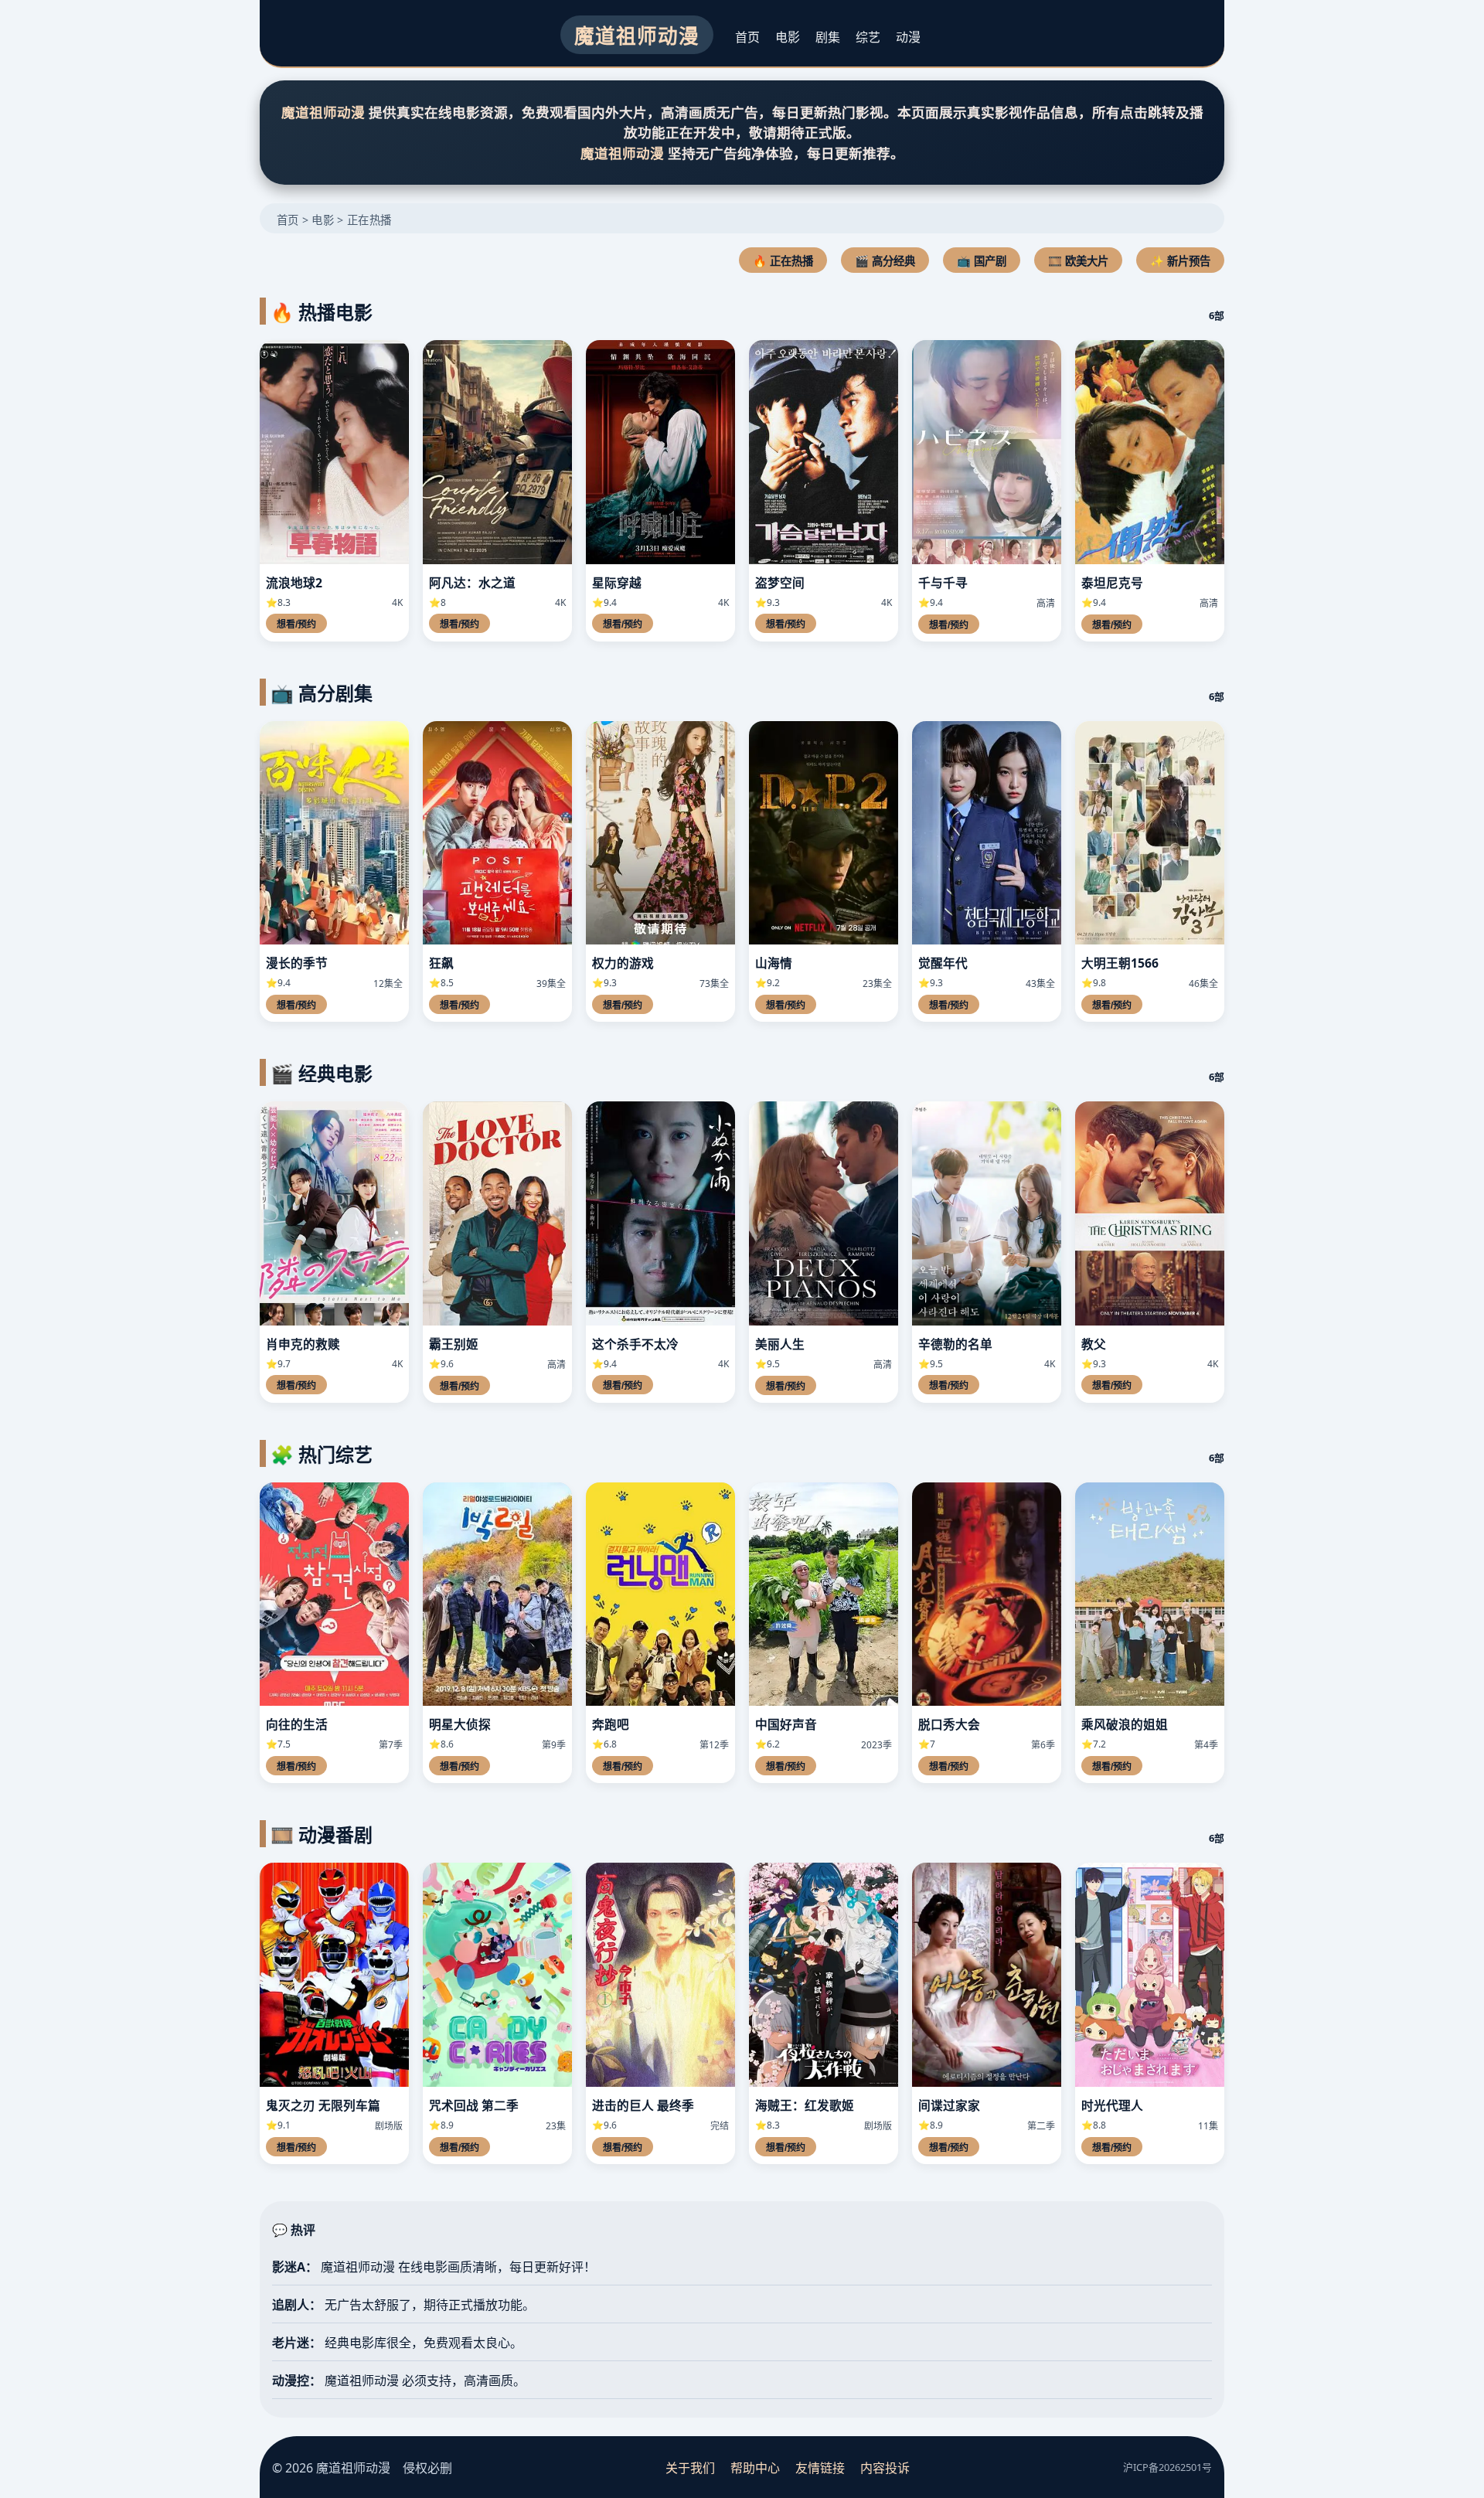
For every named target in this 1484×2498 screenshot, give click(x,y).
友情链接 (820, 2468)
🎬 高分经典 (885, 261)
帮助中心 (755, 2468)
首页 (747, 37)
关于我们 (690, 2468)
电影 (788, 37)
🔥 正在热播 (783, 261)
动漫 (908, 37)
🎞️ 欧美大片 (1078, 261)
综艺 (868, 37)
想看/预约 (296, 624)
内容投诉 (885, 2468)
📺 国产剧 (982, 261)
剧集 (828, 37)
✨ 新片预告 (1180, 261)
